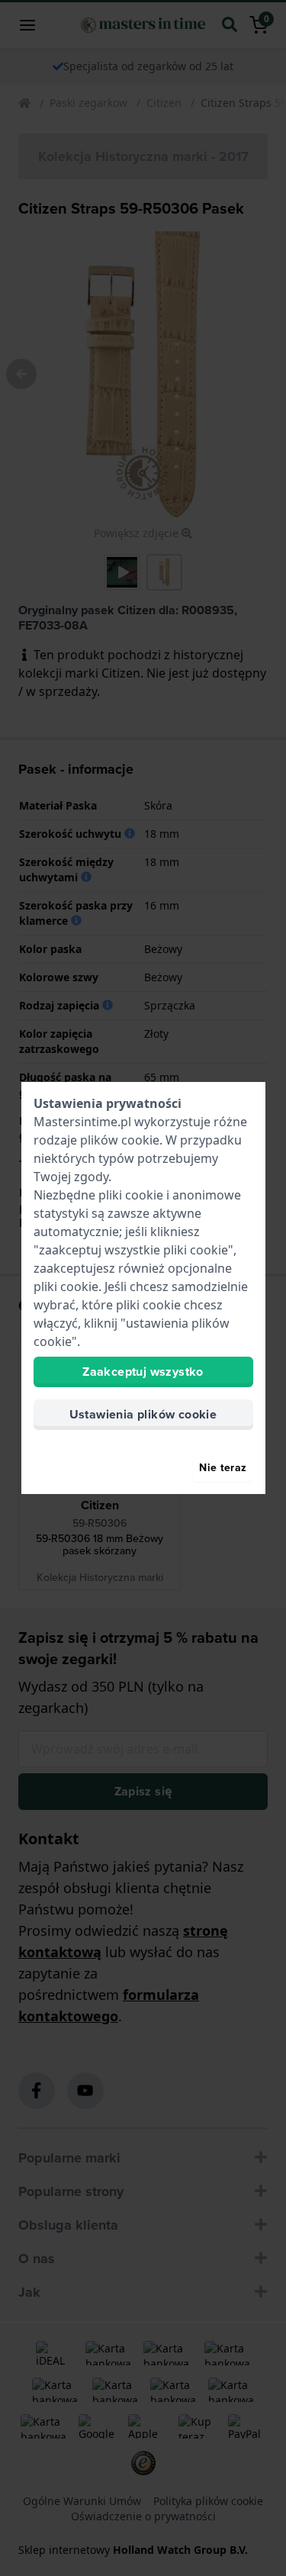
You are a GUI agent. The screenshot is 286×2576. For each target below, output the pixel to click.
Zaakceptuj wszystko (143, 1372)
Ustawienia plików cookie (143, 1414)
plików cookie (120, 1140)
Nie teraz (223, 1468)
